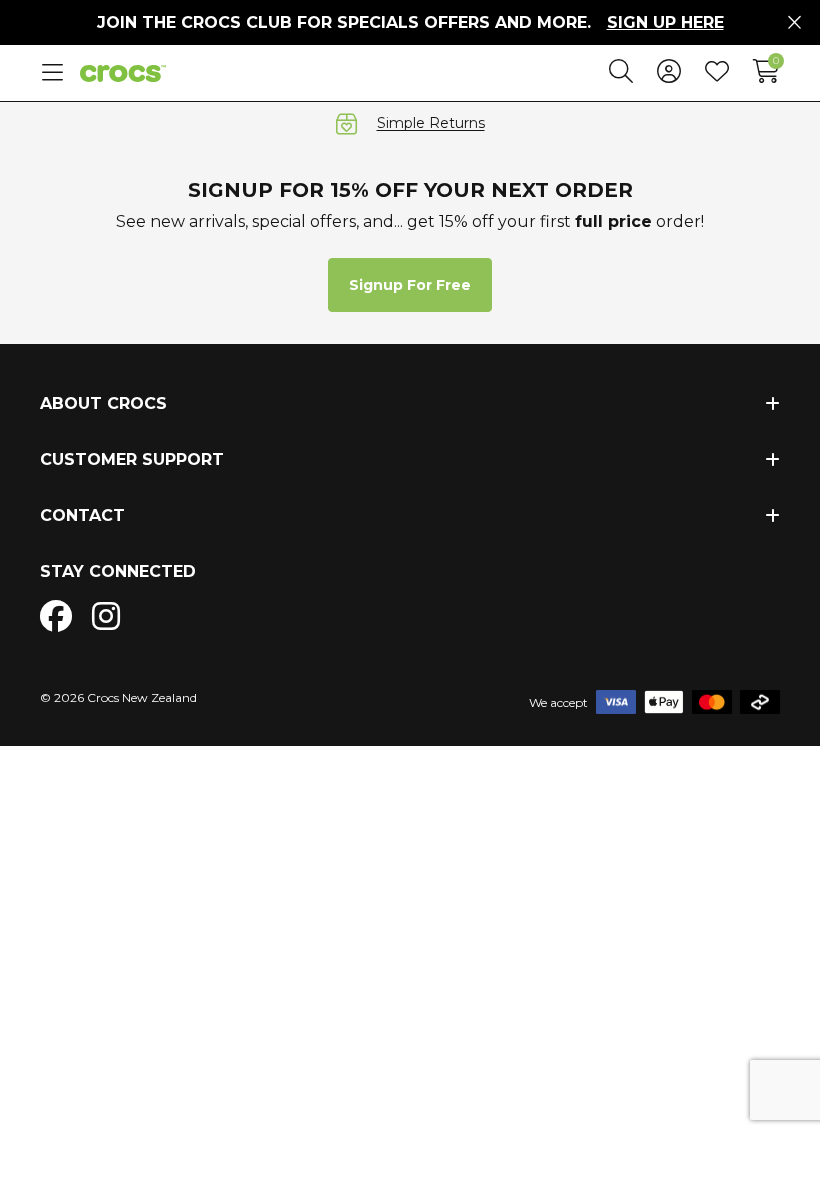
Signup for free (410, 285)
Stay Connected (118, 571)
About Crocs (103, 403)
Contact (82, 515)
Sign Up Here (665, 22)
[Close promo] (794, 23)
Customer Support (132, 459)
